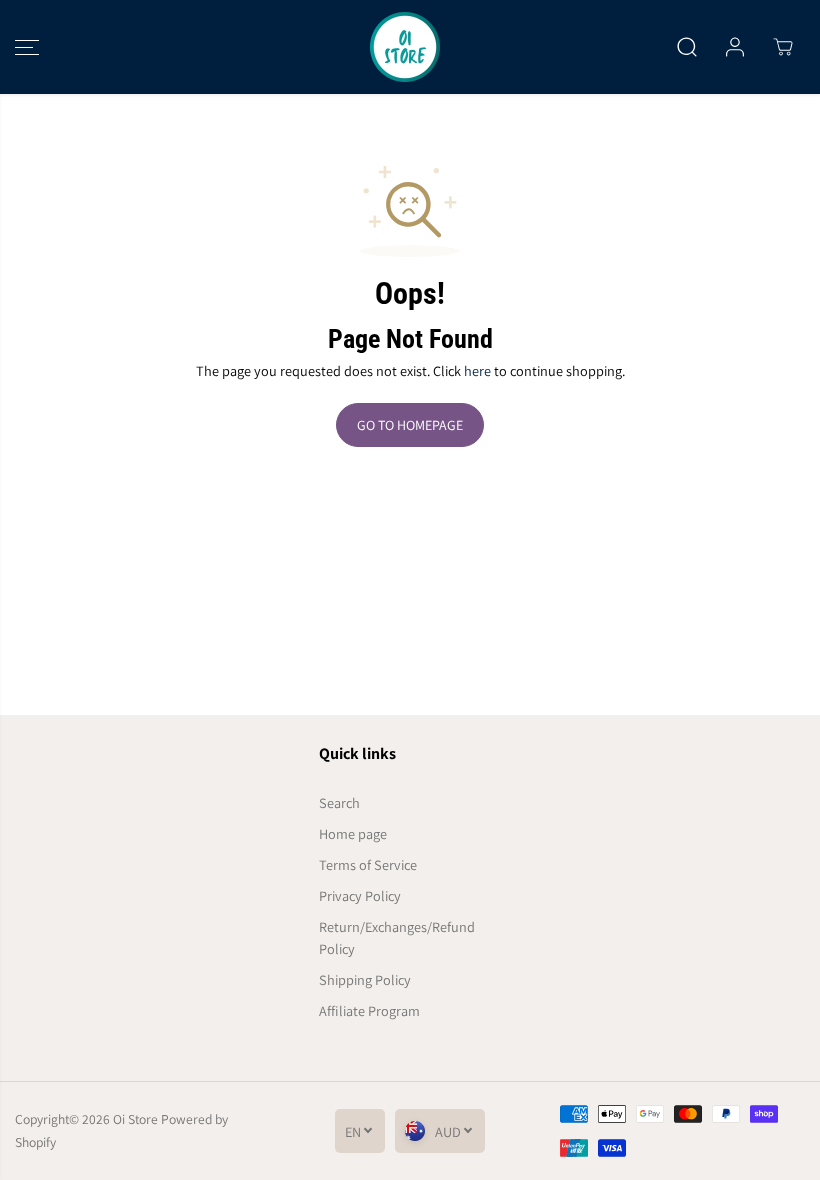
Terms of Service (368, 864)
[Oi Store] (405, 47)
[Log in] (735, 47)
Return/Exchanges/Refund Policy (397, 938)
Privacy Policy (360, 895)
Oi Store (135, 1119)
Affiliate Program (369, 1010)
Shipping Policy (365, 979)
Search (339, 802)
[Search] (687, 47)
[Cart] (783, 47)
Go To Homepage (410, 425)
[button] (27, 47)
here (477, 370)
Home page (353, 833)
